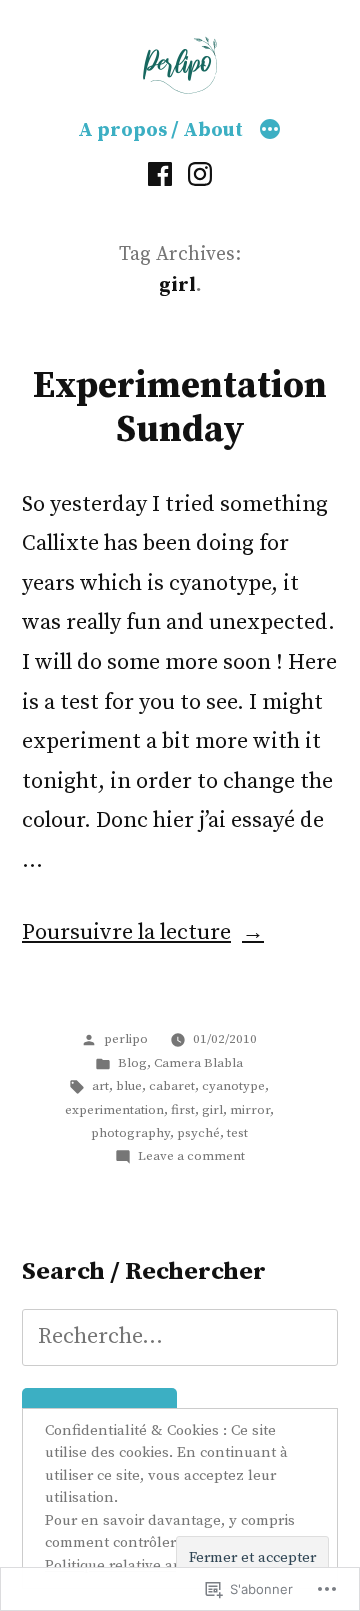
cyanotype (233, 1086)
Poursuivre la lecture (126, 932)
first (183, 1110)
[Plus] (270, 131)
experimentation (114, 1110)
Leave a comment (191, 1156)
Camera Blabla (198, 1063)
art (100, 1086)
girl (212, 1110)
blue (129, 1086)
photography (130, 1133)
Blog (132, 1063)
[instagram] (200, 174)
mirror (250, 1110)
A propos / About (160, 130)
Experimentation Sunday (180, 408)
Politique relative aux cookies (144, 1565)
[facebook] (160, 174)
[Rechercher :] (180, 1336)
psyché (198, 1133)
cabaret (172, 1086)
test (237, 1133)
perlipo (126, 1039)
